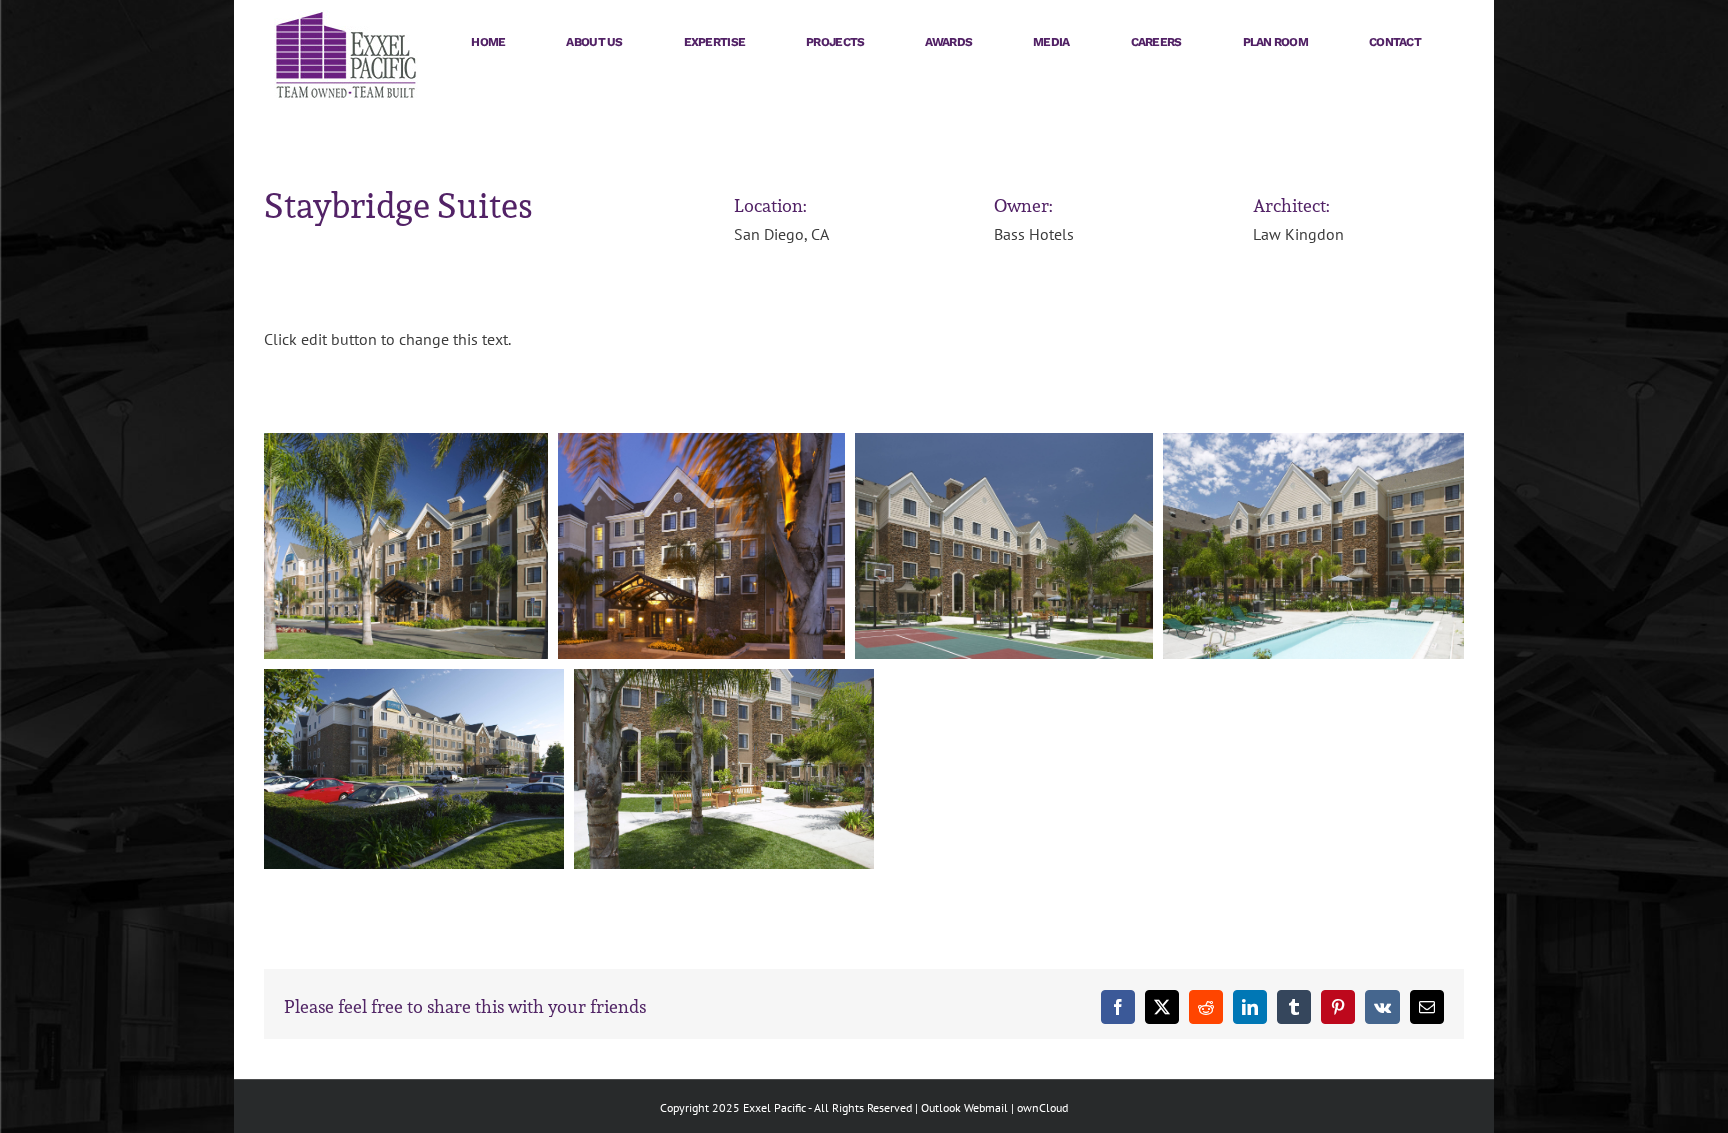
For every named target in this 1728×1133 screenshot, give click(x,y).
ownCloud (1042, 1107)
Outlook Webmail (964, 1107)
